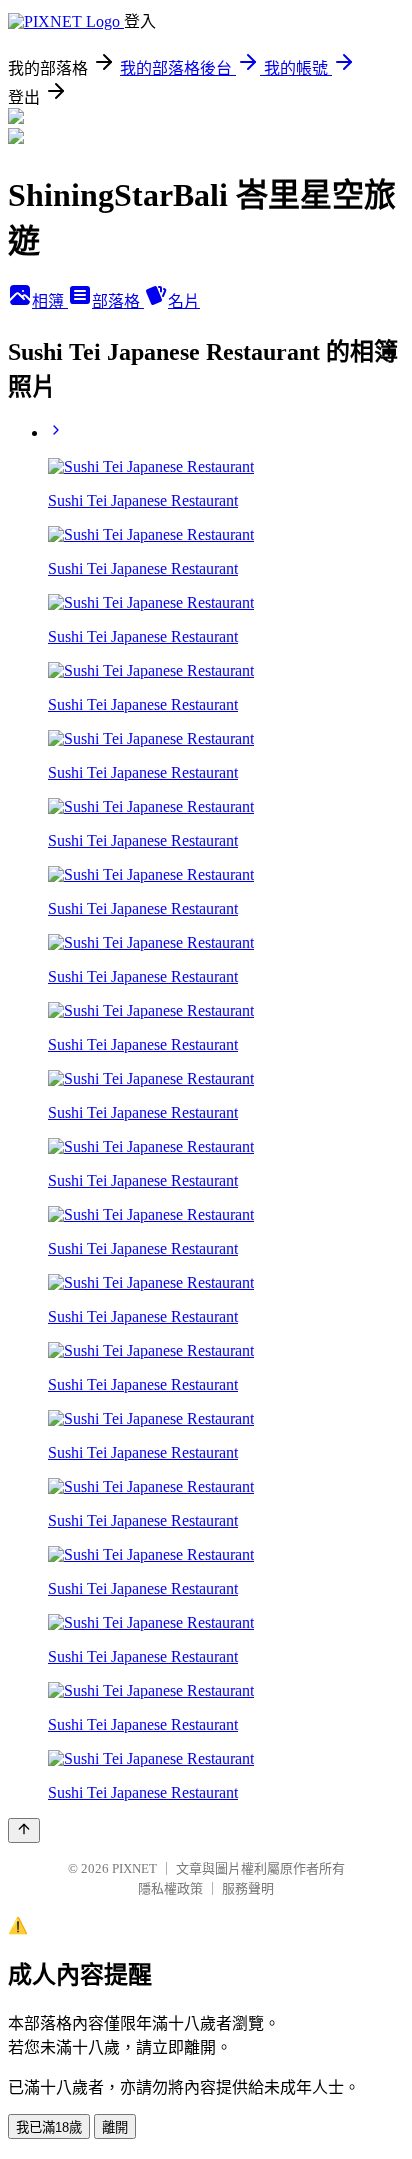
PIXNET (134, 1868)
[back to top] (24, 1830)
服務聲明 (248, 1888)
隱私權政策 (170, 1888)
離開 (115, 2127)
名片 (184, 301)
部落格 (118, 301)
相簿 (50, 301)
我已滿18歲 (49, 2127)
